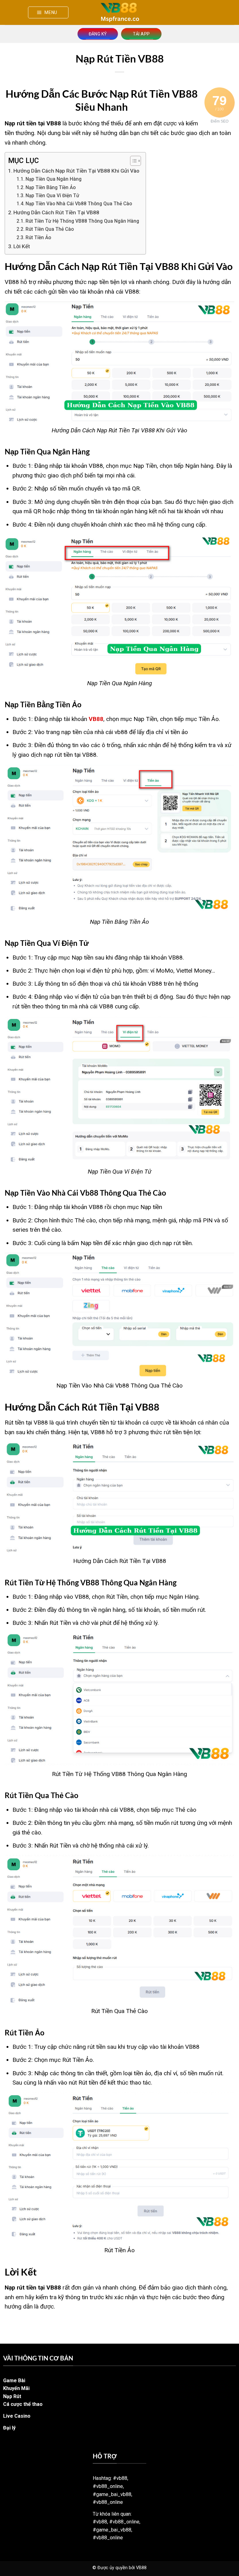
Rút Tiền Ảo (38, 238)
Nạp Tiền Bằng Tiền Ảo (51, 188)
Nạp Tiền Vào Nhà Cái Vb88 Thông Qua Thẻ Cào (79, 204)
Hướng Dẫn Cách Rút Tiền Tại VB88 (56, 212)
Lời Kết (22, 246)
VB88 (96, 719)
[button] (48, 12)
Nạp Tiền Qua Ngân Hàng (54, 179)
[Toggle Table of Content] (132, 161)
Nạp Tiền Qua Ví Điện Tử (52, 196)
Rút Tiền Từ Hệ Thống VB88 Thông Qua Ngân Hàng (82, 221)
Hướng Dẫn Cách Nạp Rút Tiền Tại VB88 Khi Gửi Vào (76, 171)
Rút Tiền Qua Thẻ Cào (50, 229)
